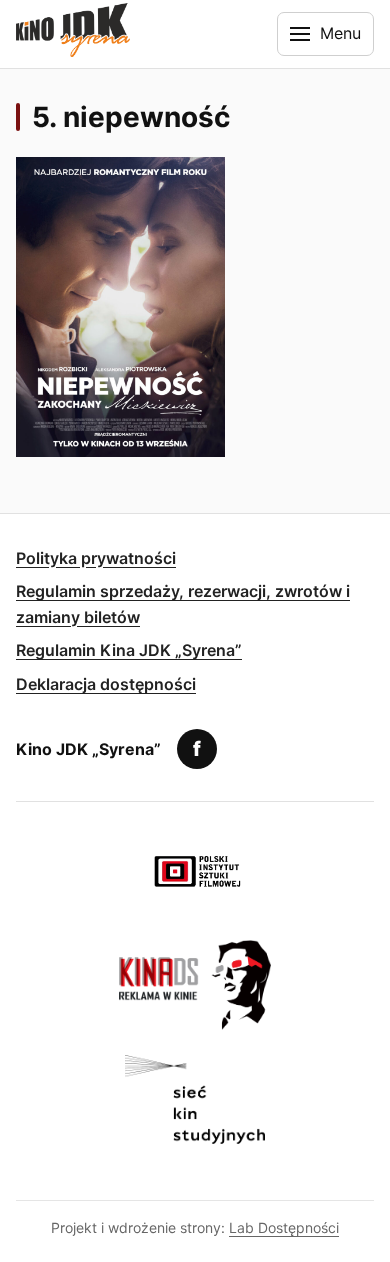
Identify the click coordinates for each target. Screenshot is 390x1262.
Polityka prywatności (96, 558)
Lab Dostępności (284, 1227)
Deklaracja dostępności (106, 684)
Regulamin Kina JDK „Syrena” (129, 650)
